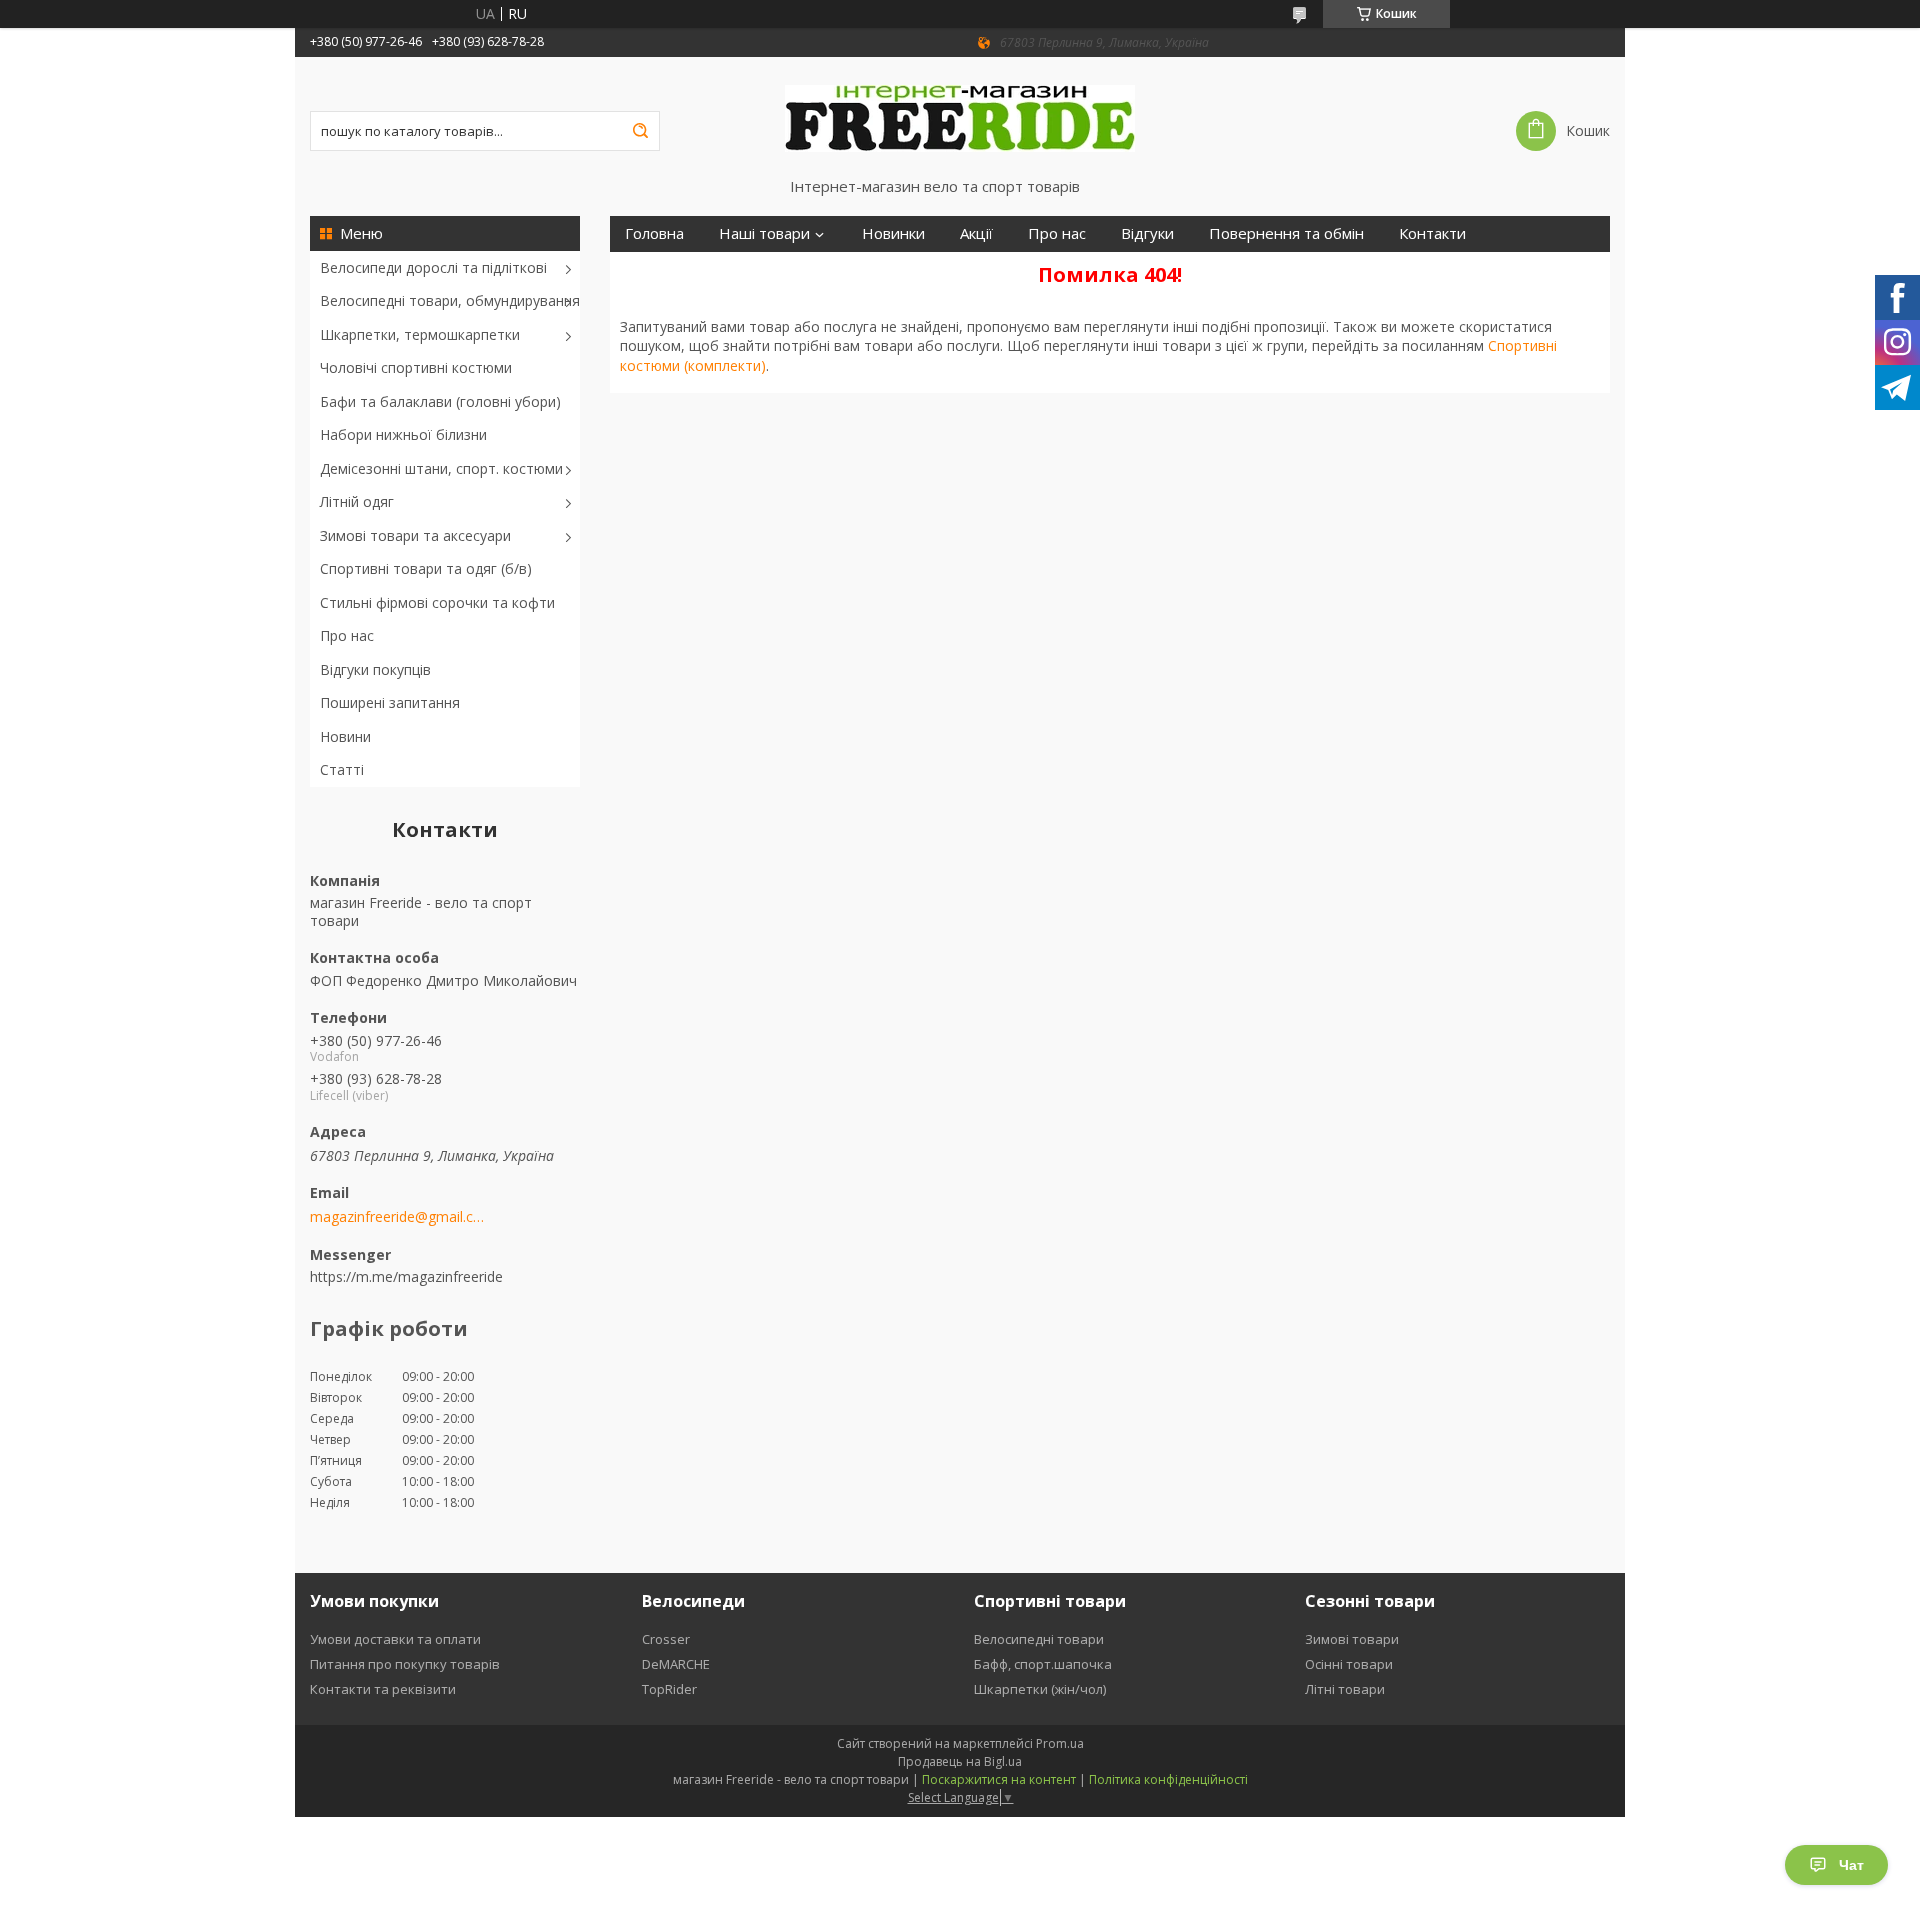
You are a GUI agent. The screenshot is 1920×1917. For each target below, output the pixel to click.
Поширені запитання (390, 702)
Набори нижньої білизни (403, 434)
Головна (654, 233)
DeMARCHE (676, 1664)
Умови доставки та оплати (395, 1639)
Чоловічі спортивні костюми (416, 367)
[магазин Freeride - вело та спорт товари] (960, 117)
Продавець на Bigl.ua (960, 1761)
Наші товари (764, 233)
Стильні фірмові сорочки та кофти (437, 602)
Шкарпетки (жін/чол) (1040, 1689)
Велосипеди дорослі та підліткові (433, 267)
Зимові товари (1352, 1639)
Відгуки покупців (375, 669)
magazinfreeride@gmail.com (397, 1217)
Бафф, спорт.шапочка (1043, 1664)
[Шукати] (640, 131)
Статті (342, 769)
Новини (345, 736)
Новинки (893, 233)
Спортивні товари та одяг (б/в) (426, 568)
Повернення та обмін (1286, 233)
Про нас (347, 635)
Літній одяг (357, 501)
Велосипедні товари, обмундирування (450, 300)
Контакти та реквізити (383, 1689)
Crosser (666, 1639)
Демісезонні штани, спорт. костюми (441, 468)
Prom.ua (1060, 1743)
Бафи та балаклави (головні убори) (440, 401)
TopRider (669, 1689)
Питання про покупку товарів (405, 1664)
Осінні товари (1349, 1664)
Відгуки (1147, 233)
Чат (1851, 1865)
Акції (976, 233)
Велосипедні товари (1039, 1639)
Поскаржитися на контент (999, 1779)
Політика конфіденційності (1168, 1779)
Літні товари (1345, 1689)
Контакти (1432, 233)
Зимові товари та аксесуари (415, 535)
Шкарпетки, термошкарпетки (420, 334)
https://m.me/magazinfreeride (406, 1276)
